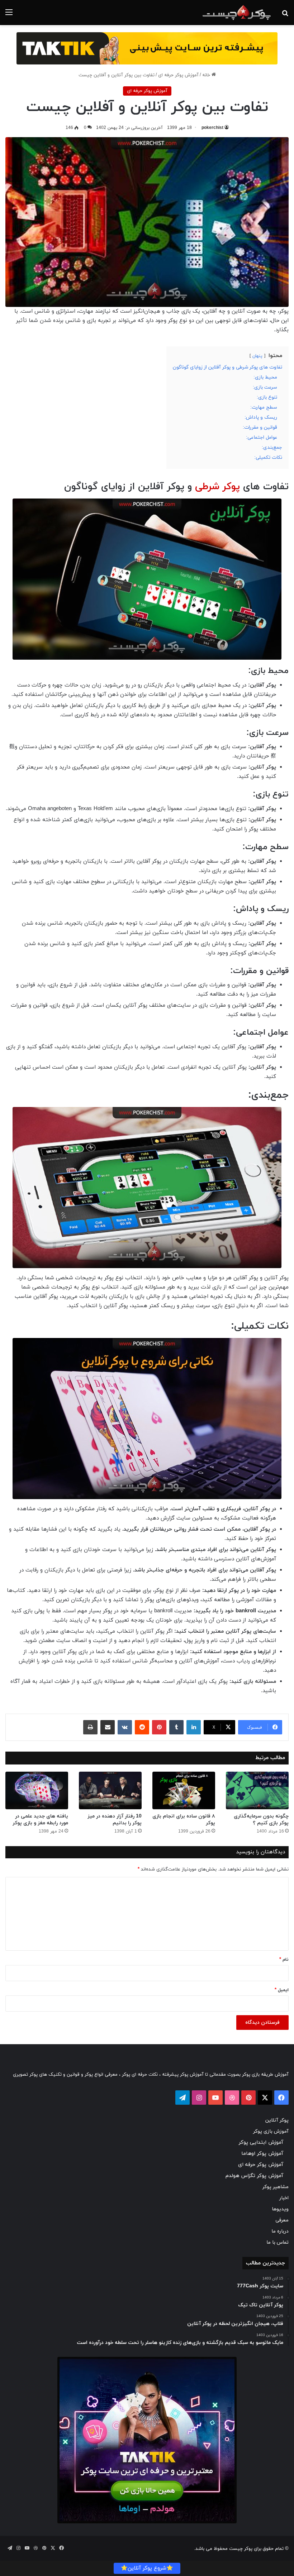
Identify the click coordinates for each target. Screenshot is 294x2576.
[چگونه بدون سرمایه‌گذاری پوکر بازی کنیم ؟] (257, 1790)
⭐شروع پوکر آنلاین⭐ (147, 2568)
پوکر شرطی (217, 487)
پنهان (257, 356)
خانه (207, 75)
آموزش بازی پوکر (271, 2131)
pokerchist (212, 128)
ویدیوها (280, 2209)
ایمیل (282, 1990)
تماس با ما (278, 2242)
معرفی (282, 2220)
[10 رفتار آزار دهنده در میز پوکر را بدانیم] (110, 1790)
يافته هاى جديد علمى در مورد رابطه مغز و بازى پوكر (40, 1820)
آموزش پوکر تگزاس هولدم (254, 2176)
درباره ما (280, 2231)
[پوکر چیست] (237, 13)
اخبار (284, 2198)
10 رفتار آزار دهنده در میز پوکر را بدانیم (115, 1820)
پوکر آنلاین (277, 2120)
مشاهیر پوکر (276, 2187)
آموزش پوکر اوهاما (262, 2154)
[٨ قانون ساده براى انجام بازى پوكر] (184, 1790)
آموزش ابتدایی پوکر (261, 2142)
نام (284, 1960)
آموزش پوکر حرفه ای (178, 75)
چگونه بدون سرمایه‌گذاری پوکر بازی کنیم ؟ (261, 1820)
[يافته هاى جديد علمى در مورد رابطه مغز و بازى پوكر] (37, 1790)
